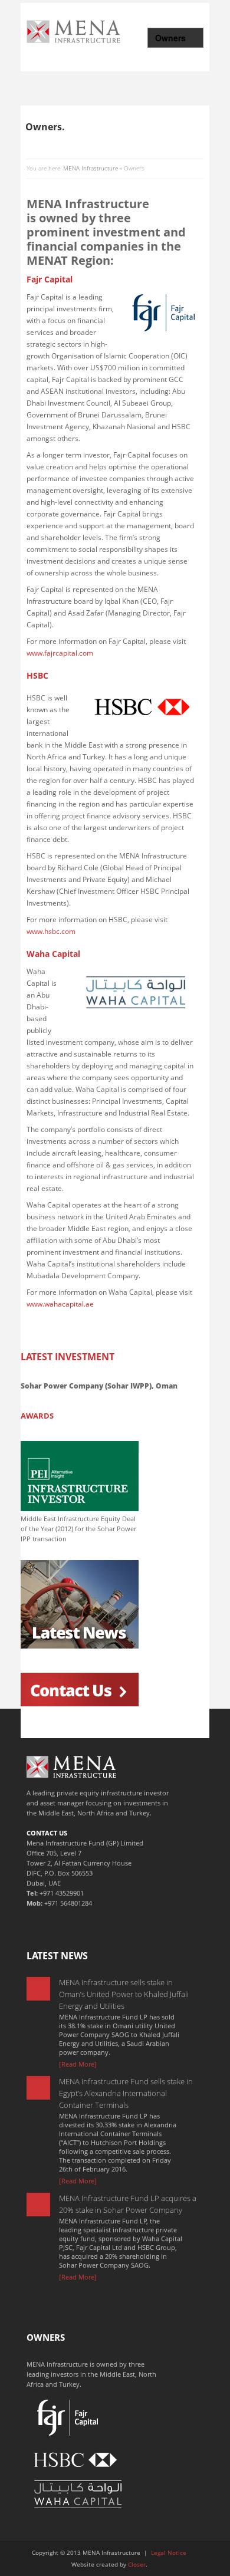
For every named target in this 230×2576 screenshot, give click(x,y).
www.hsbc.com (51, 931)
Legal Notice (169, 2552)
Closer (137, 2564)
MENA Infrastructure (91, 168)
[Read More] (78, 2064)
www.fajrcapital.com (60, 653)
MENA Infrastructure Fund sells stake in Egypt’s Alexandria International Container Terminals (126, 2093)
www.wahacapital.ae (60, 1304)
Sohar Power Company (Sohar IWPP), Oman (99, 1386)
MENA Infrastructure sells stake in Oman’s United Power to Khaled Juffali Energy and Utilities (124, 1994)
